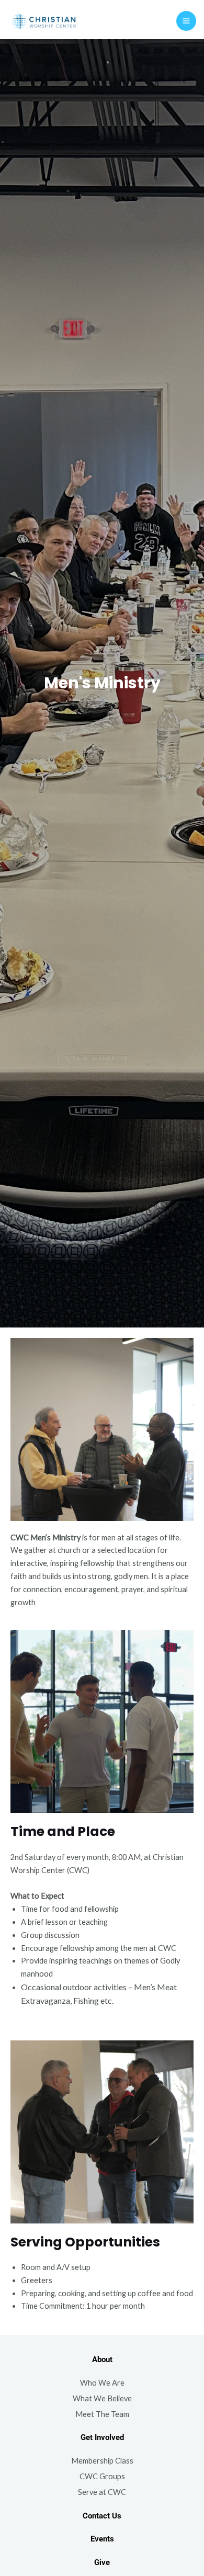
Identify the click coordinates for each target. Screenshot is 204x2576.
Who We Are (102, 2383)
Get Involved (102, 2437)
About (102, 2359)
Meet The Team (102, 2414)
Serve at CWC (102, 2492)
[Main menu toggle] (186, 21)
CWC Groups (102, 2476)
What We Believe (102, 2398)
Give (102, 2562)
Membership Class (102, 2461)
